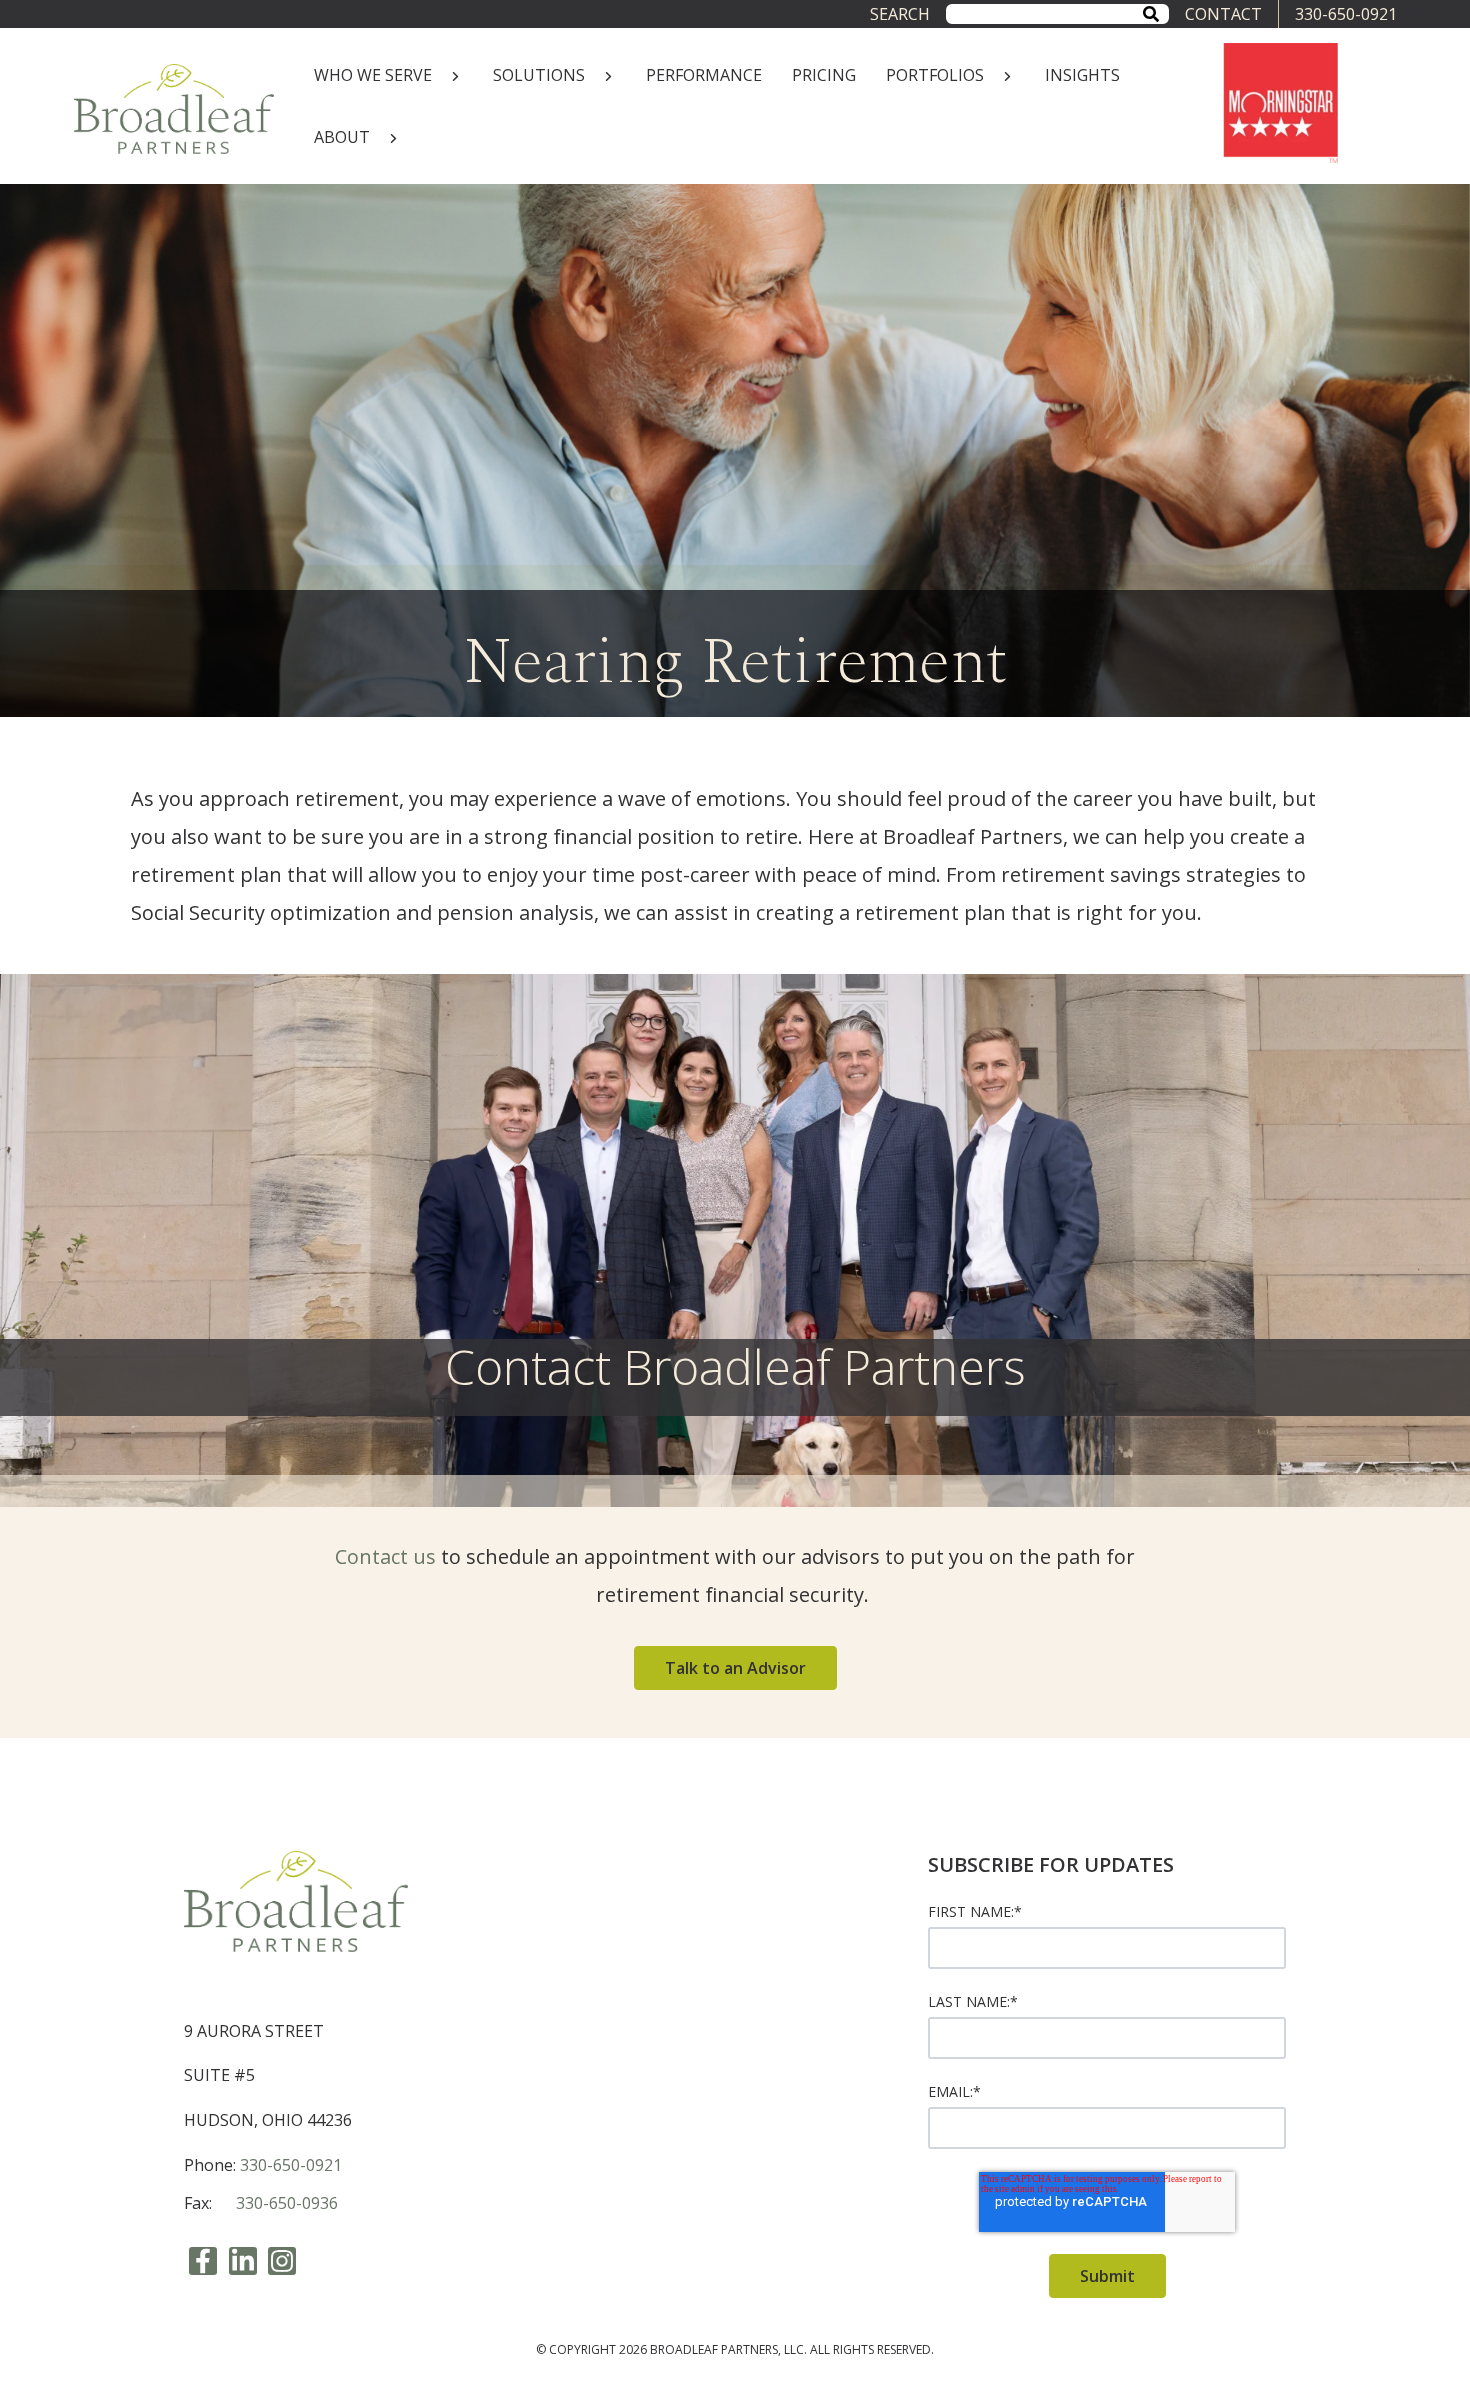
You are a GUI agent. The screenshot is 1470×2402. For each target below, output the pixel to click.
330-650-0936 (287, 2203)
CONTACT (1223, 14)
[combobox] (1057, 13)
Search (900, 14)
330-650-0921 (1346, 14)
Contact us (385, 1556)
